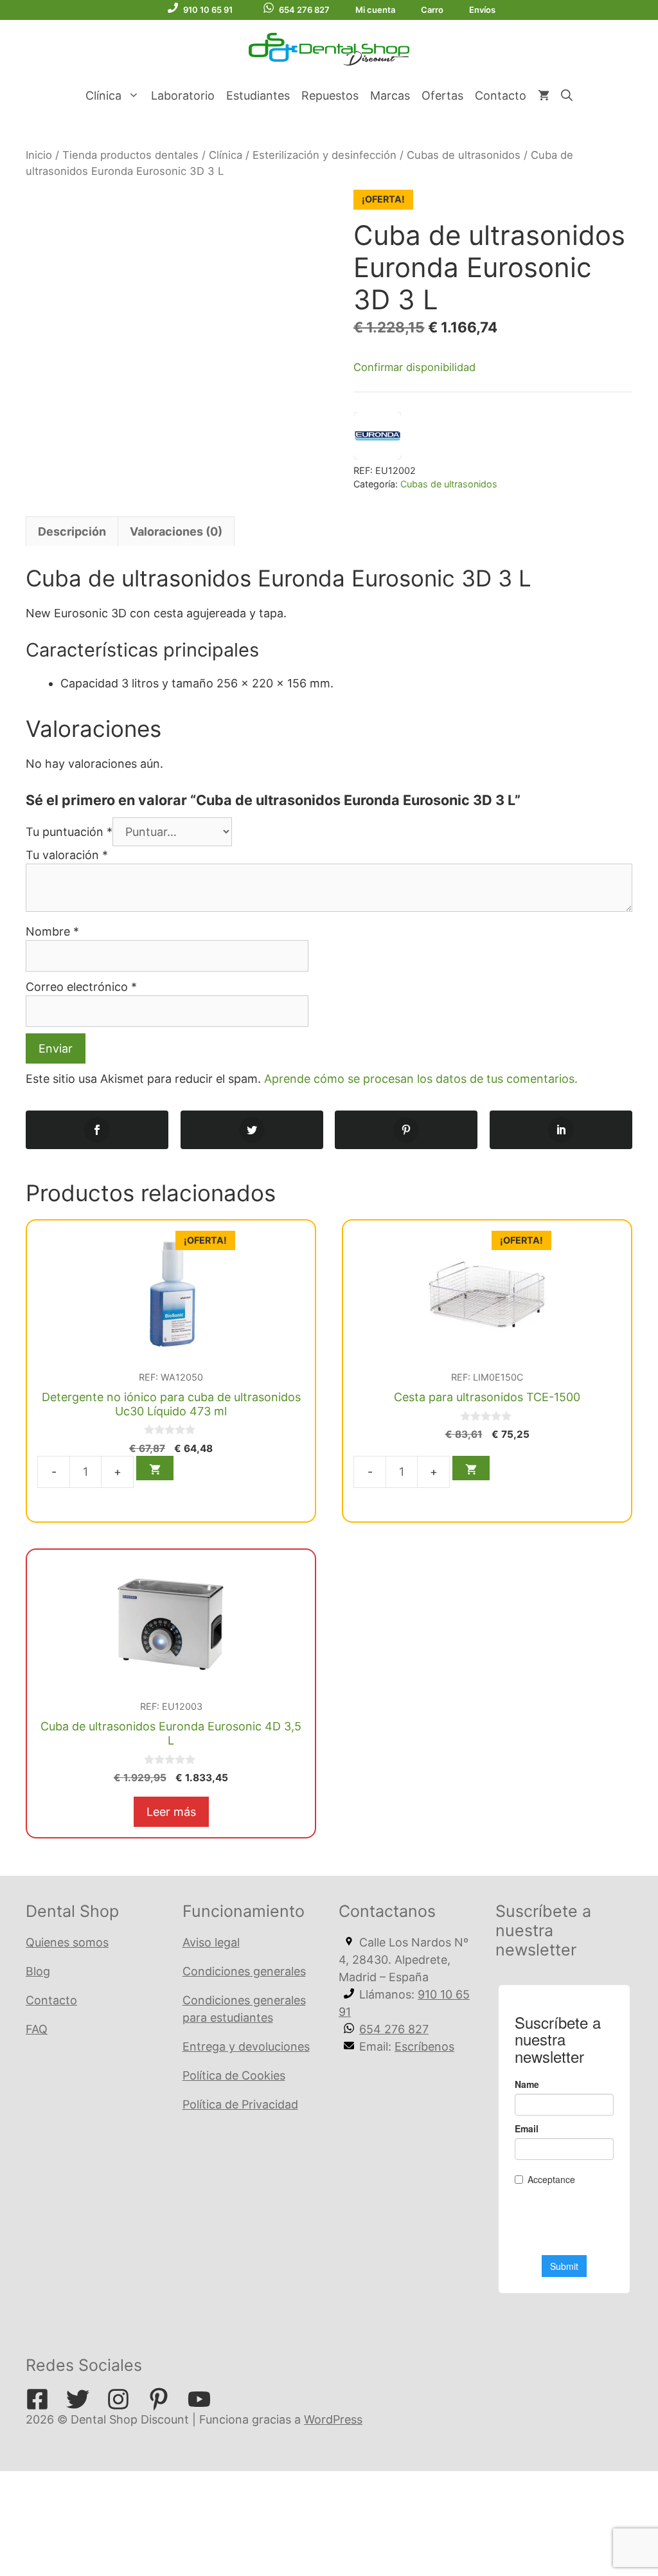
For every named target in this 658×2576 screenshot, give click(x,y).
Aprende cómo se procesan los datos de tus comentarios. (421, 1079)
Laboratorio (183, 95)
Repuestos (330, 95)
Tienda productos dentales (130, 155)
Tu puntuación (69, 832)
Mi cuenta (375, 10)
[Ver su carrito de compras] (544, 96)
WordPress (333, 2419)
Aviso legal (211, 1942)
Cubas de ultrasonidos (464, 155)
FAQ (37, 2029)
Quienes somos (67, 1942)
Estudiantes (258, 95)
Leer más (171, 1812)
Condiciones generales (244, 1971)
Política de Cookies (234, 2075)
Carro (432, 10)
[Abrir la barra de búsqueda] (567, 96)
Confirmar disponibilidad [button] (414, 367)
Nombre (52, 931)
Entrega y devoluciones (246, 2046)
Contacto (501, 95)
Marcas (390, 95)
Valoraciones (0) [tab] (176, 531)
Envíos (482, 10)
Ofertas (442, 95)
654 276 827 (304, 10)
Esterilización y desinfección (325, 155)
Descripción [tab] (72, 531)
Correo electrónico (81, 987)
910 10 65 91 (208, 10)
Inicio (39, 155)
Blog (38, 1971)
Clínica (103, 95)
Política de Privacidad (240, 2104)
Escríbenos (424, 2046)
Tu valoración (67, 855)
